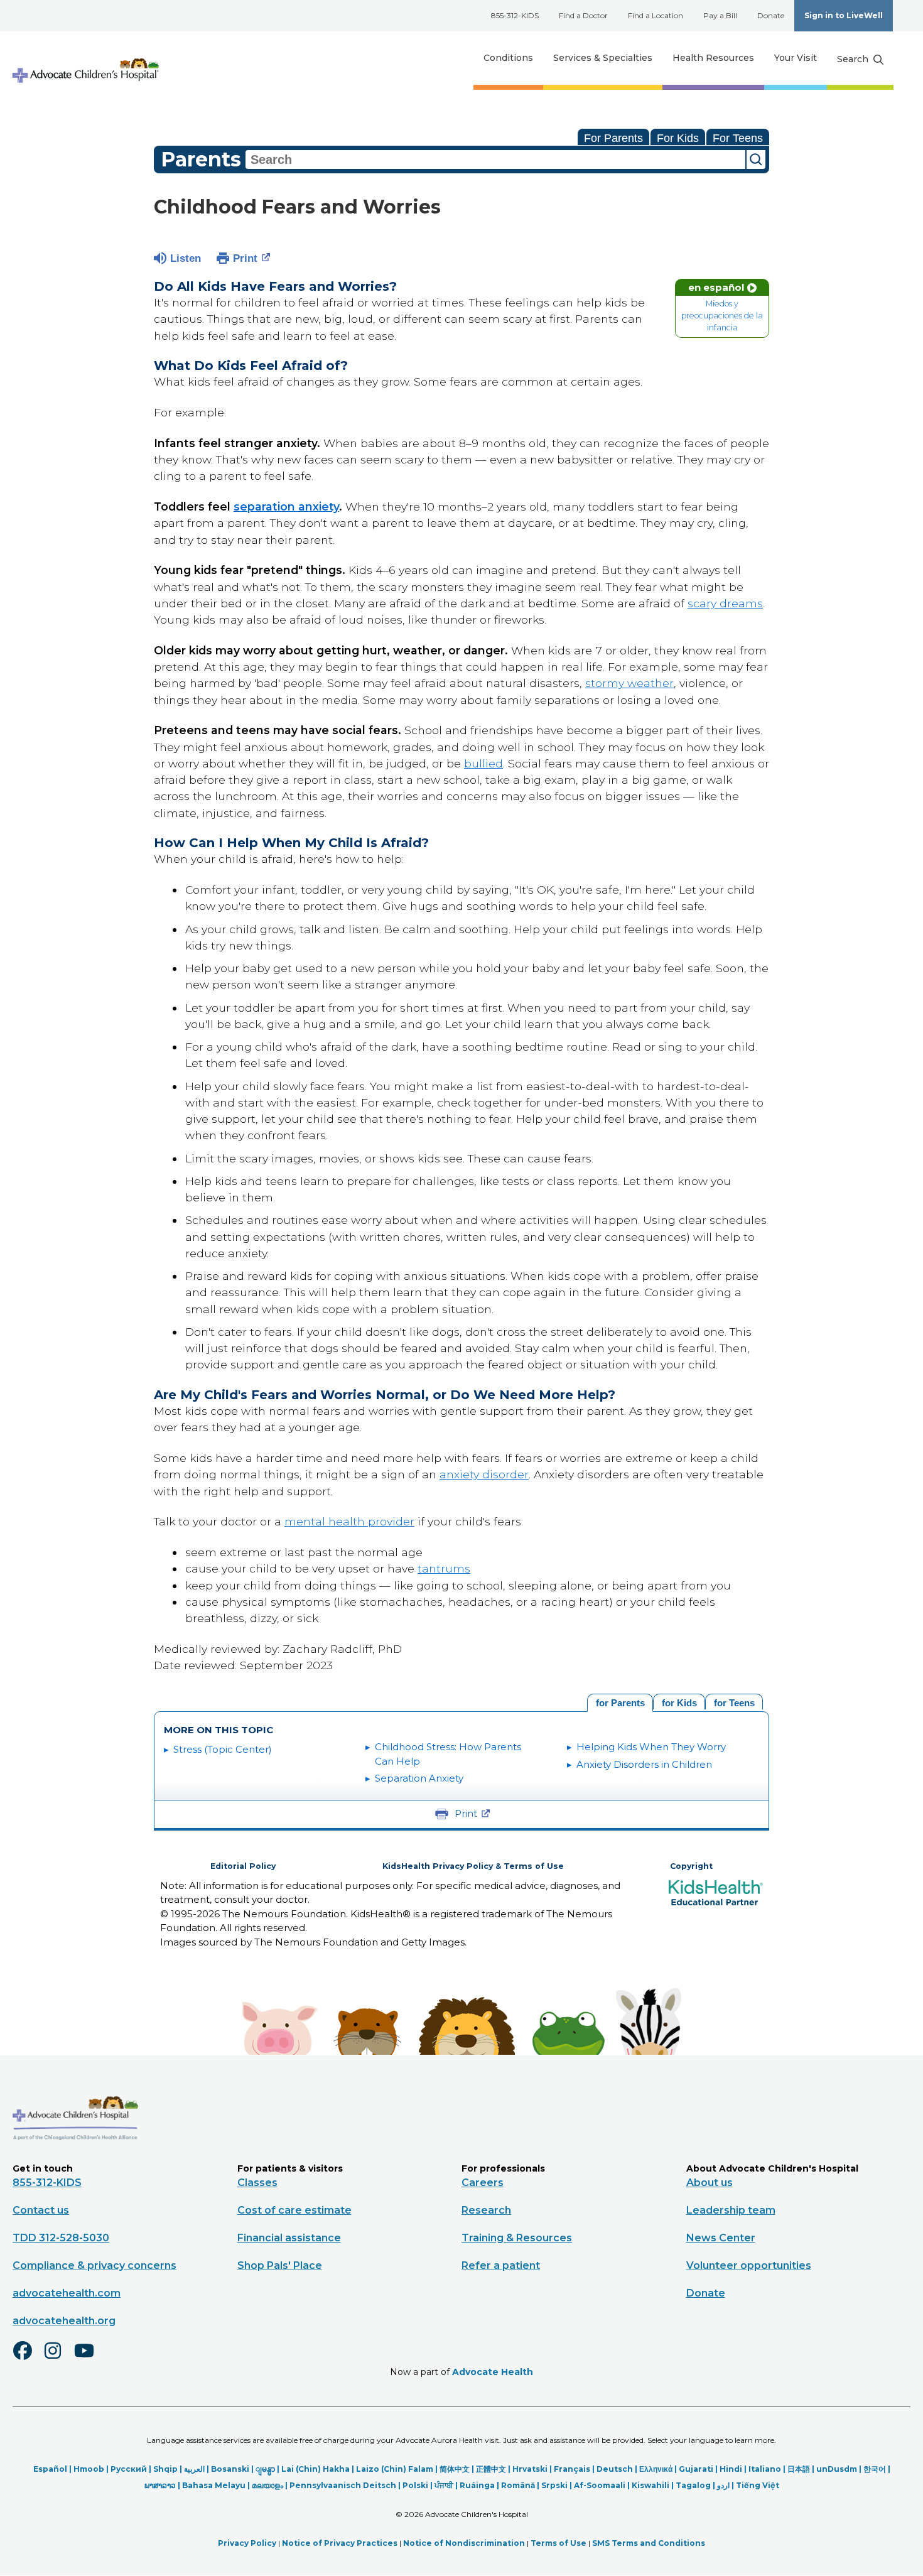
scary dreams (725, 603)
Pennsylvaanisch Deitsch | (346, 2485)
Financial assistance (289, 2238)
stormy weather (629, 683)
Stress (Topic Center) (223, 1749)
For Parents (613, 138)
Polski (415, 2485)
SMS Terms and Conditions (649, 2543)
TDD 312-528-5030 (61, 2238)
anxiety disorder (484, 1474)
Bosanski (230, 2469)
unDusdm (837, 2469)
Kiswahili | (654, 2485)
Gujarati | (699, 2469)
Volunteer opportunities (749, 2265)
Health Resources (713, 58)
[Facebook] (28, 2359)
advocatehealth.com (67, 2293)
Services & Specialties (603, 58)
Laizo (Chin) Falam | (398, 2469)
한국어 (875, 2469)
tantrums (444, 1568)
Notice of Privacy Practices (340, 2543)
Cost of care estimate (294, 2210)
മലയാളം (267, 2485)
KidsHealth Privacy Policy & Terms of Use (473, 1866)
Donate (771, 15)
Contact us (41, 2210)
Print (245, 258)
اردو (723, 2485)
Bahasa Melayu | (217, 2485)
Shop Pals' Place (280, 2265)
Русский (129, 2469)
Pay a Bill (720, 15)
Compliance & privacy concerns (94, 2265)
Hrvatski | (533, 2469)
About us (710, 2183)
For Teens (738, 138)
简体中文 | (458, 2469)
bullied (483, 763)
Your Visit (796, 58)
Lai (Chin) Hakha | (319, 2469)
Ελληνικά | (659, 2469)
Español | (53, 2469)
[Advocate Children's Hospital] (75, 2158)
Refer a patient (501, 2265)
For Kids (678, 138)
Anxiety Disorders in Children (644, 1764)
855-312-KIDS (515, 15)
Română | (521, 2485)
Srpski (554, 2485)
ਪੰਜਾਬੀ (444, 2485)
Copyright (691, 1866)
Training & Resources (517, 2238)
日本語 (799, 2469)
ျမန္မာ (265, 2469)
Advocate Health (493, 2372)
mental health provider (349, 1521)
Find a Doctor (583, 15)
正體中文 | (494, 2469)
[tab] (734, 1702)
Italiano (765, 2469)
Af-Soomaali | (603, 2485)
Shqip (165, 2469)
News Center (721, 2238)
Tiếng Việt (758, 2485)
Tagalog (693, 2485)
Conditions (508, 58)
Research (486, 2210)
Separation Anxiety (419, 1778)
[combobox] (495, 160)
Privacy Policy (247, 2543)
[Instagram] (58, 2359)
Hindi (731, 2469)
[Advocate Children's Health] (85, 58)
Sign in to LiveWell (844, 15)
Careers (483, 2183)
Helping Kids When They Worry (651, 1747)
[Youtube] (89, 2359)
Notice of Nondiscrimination (464, 2543)
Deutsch (615, 2469)
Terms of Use (559, 2543)
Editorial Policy (243, 1866)
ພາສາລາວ (160, 2485)
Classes (257, 2183)
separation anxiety (286, 506)
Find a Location (656, 15)
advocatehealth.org (64, 2321)
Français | (575, 2469)
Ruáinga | (480, 2485)
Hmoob (89, 2469)
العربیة (194, 2469)
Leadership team (731, 2210)
